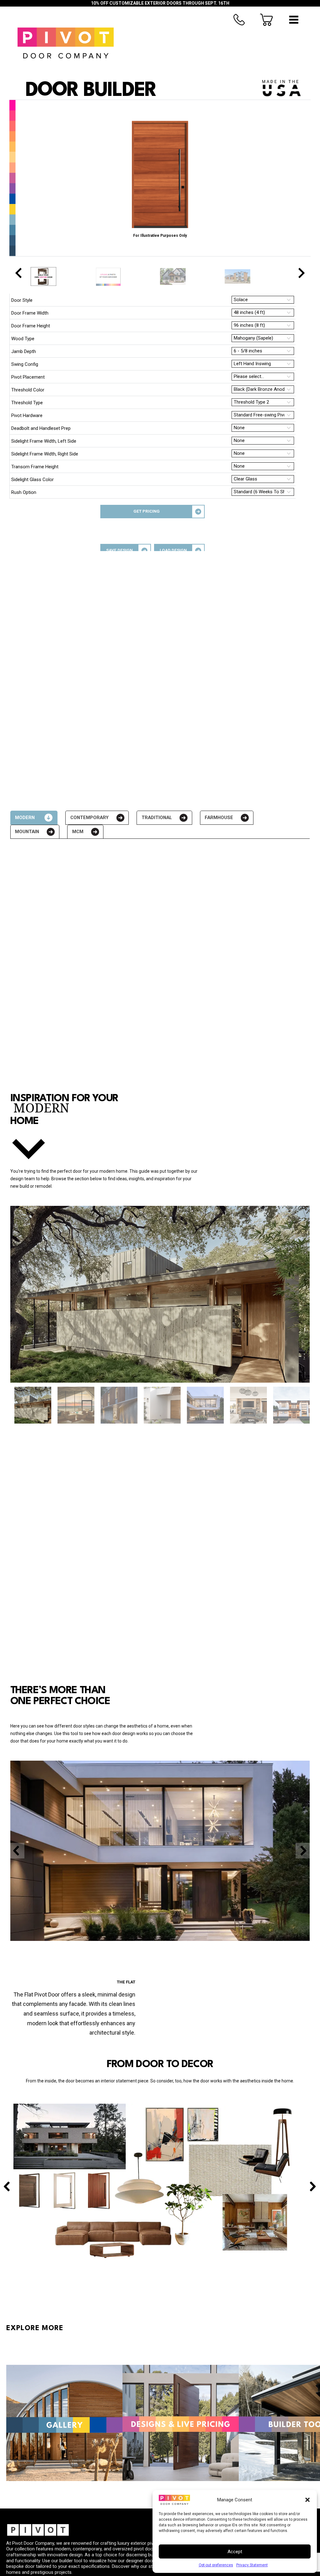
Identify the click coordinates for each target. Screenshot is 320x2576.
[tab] (34, 818)
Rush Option (24, 492)
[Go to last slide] (19, 273)
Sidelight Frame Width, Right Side (45, 454)
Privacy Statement (252, 2565)
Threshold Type (27, 403)
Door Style (22, 300)
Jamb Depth (24, 351)
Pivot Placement (28, 377)
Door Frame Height (31, 326)
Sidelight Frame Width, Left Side (44, 441)
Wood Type (23, 339)
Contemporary (90, 818)
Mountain (27, 832)
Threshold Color (28, 390)
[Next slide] (301, 273)
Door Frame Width (30, 313)
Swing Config (25, 364)
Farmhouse (219, 818)
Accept (235, 2552)
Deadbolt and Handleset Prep (41, 428)
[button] (307, 2500)
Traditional (157, 818)
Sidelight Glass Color (32, 480)
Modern (25, 818)
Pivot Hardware (27, 415)
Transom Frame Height (35, 467)
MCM (78, 832)
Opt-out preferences (216, 2565)
